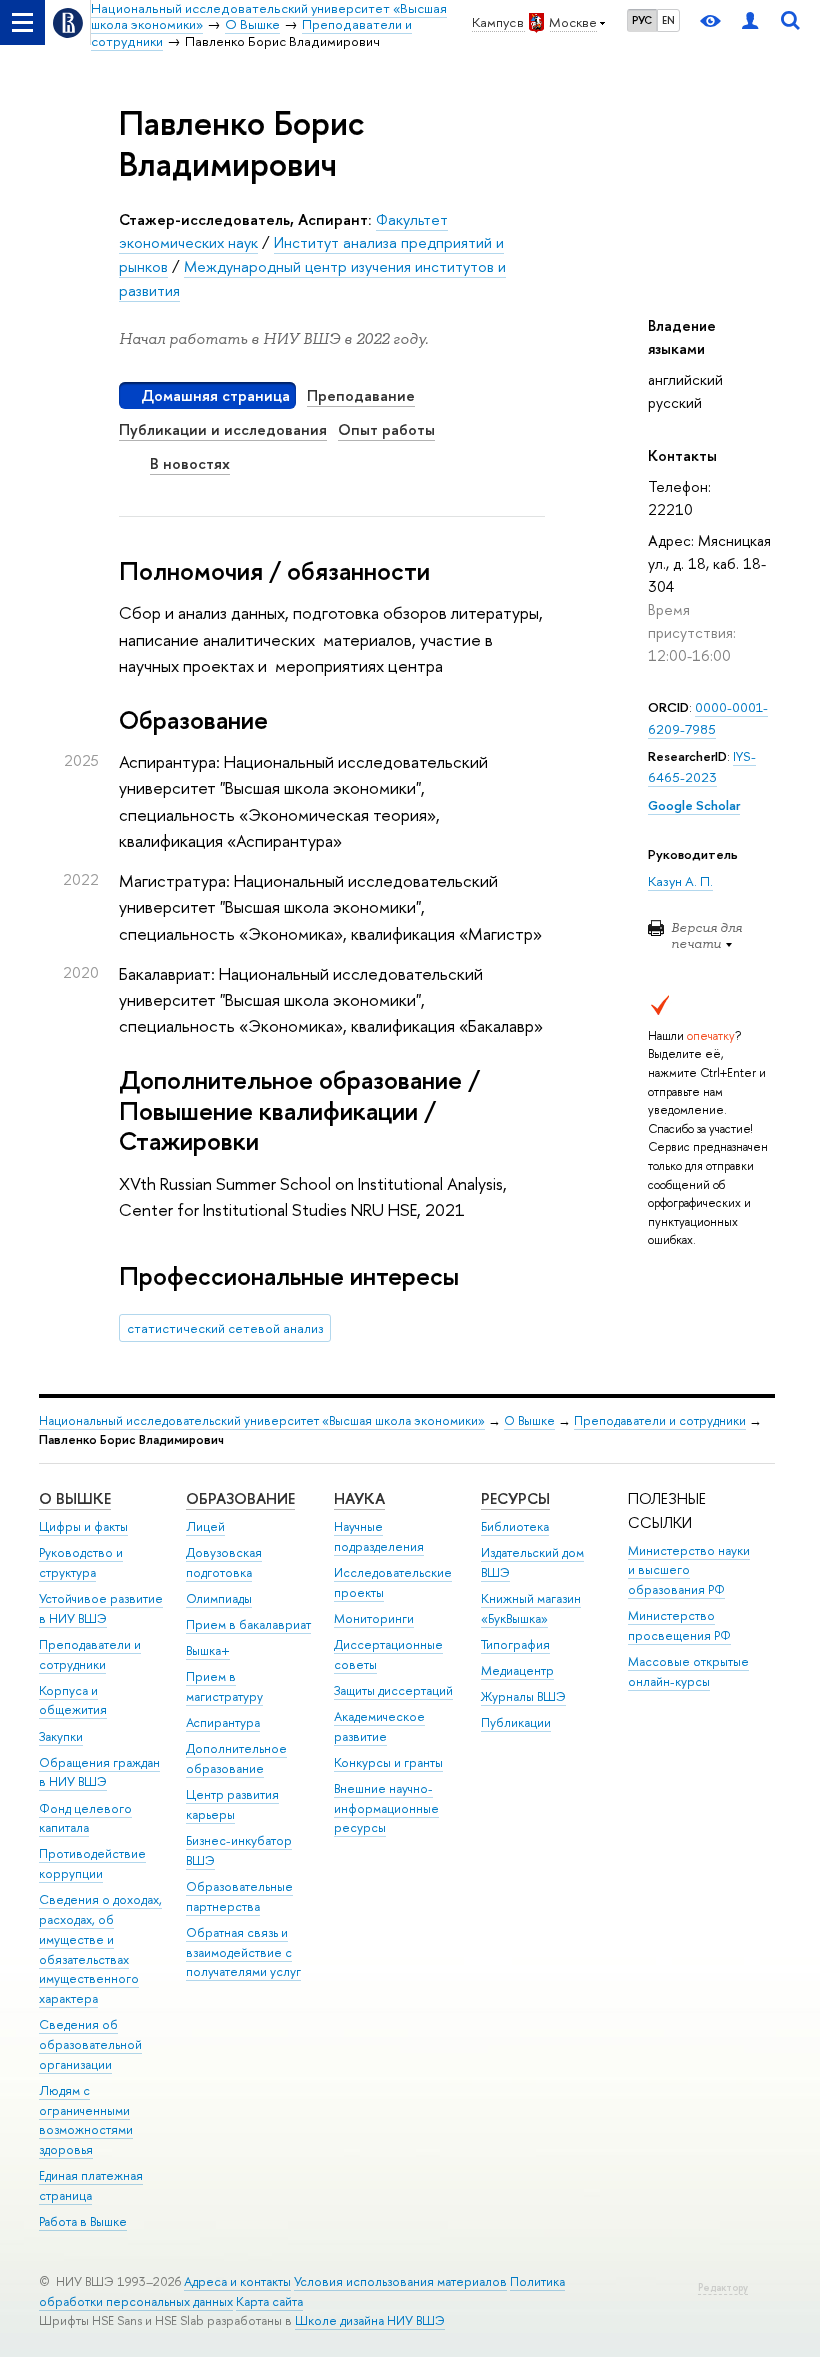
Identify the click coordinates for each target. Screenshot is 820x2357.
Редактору (723, 2287)
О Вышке (529, 1420)
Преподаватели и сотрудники (660, 1420)
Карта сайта (269, 2301)
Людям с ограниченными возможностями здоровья (86, 2120)
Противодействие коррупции (92, 1863)
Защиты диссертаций (393, 1690)
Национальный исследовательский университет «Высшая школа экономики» (262, 1420)
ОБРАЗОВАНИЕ (240, 1498)
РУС (642, 20)
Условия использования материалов (400, 2281)
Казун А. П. (680, 881)
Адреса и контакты (237, 2281)
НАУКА (359, 1498)
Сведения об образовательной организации (90, 2044)
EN (668, 20)
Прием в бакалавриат (248, 1624)
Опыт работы (386, 429)
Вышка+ (208, 1650)
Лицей (205, 1526)
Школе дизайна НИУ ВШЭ (370, 2320)
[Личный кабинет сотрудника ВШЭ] (750, 22)
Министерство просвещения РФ (679, 1625)
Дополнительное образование (236, 1758)
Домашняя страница (215, 395)
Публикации (516, 1722)
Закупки (61, 1736)
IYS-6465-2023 (702, 766)
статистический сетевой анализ (225, 1328)
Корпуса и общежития (73, 1700)
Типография (515, 1644)
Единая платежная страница (91, 2185)
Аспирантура (223, 1722)
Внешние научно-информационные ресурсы (386, 1808)
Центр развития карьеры (232, 1804)
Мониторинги (374, 1618)
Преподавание (361, 395)
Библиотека (515, 1526)
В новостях (190, 463)
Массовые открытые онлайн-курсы (688, 1671)
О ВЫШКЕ (75, 1498)
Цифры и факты (83, 1526)
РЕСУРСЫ (515, 1498)
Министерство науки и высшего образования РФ (689, 1570)
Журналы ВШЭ (523, 1696)
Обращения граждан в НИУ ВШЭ (99, 1772)
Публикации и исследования (223, 429)
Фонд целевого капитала (85, 1818)
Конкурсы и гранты (388, 1762)
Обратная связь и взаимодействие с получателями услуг (243, 1952)
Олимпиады (219, 1598)
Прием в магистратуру (224, 1686)
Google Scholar (694, 805)
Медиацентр (517, 1670)
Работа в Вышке (83, 2221)
